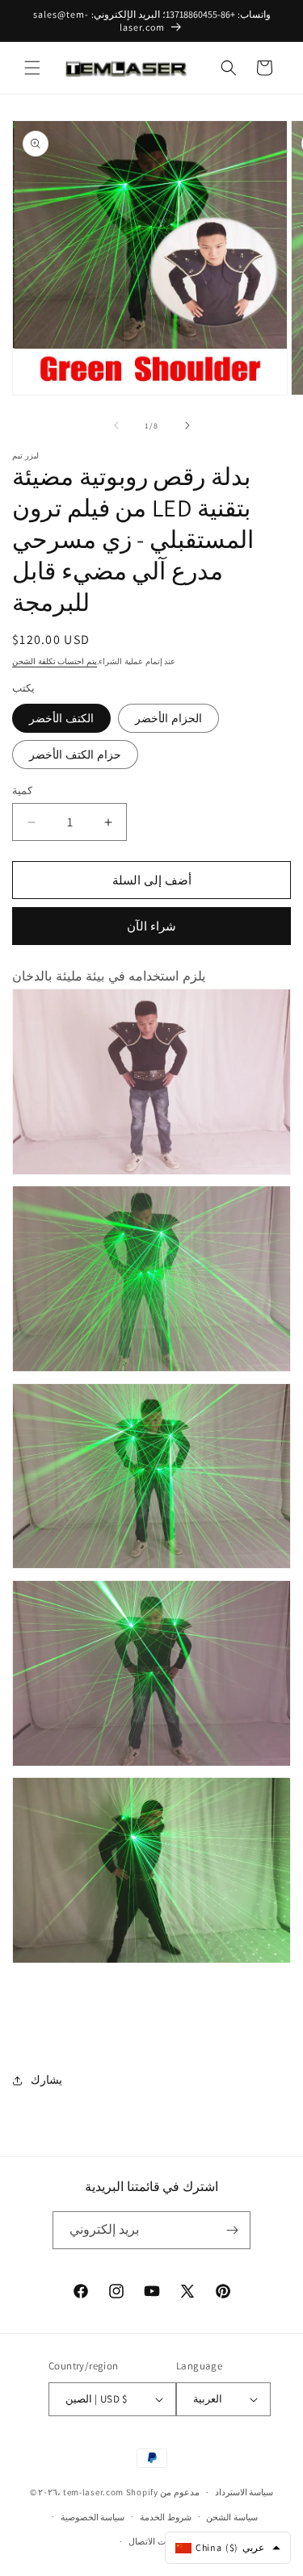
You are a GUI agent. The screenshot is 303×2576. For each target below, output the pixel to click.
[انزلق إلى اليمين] (187, 425)
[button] (32, 68)
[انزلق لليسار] (116, 425)
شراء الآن (151, 926)
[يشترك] (232, 2230)
